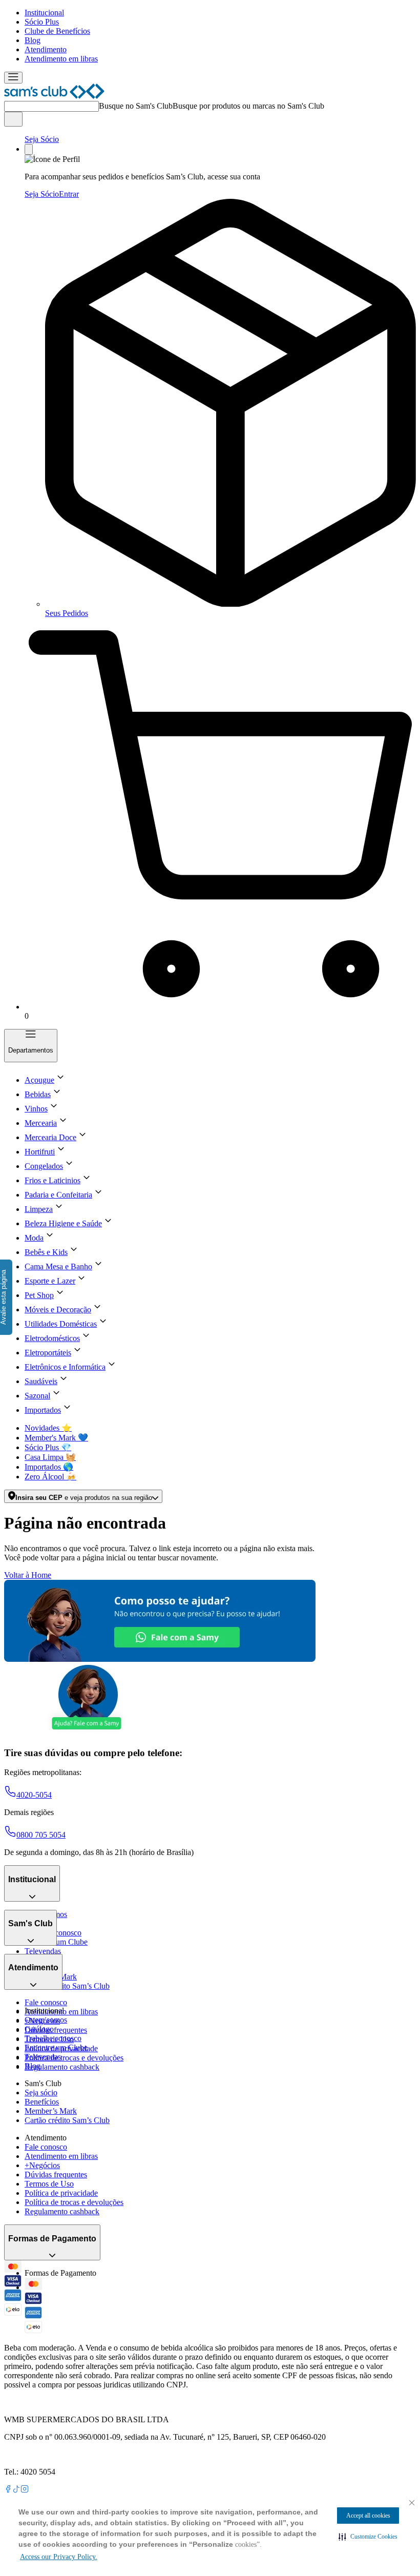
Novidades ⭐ (48, 1428)
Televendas (43, 1951)
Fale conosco (46, 2002)
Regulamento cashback (62, 2067)
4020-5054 (34, 1795)
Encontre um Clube (56, 2047)
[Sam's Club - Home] (54, 96)
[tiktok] (16, 2490)
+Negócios (42, 2165)
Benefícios (42, 2102)
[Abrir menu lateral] (13, 78)
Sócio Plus (42, 22)
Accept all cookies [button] (368, 2516)
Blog (33, 40)
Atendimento (46, 49)
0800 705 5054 (41, 1835)
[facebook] (8, 2490)
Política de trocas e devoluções (74, 2058)
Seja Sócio (42, 139)
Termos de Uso (49, 2184)
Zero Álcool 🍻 (50, 1477)
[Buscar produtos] (13, 119)
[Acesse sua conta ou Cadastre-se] (29, 149)
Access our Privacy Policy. (59, 2557)
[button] (368, 2537)
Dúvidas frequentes (56, 2030)
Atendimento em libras (61, 59)
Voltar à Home (28, 1575)
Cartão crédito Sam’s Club (67, 1986)
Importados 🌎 (49, 1467)
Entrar (69, 194)
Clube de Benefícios (57, 31)
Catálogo (39, 2029)
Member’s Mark (51, 2111)
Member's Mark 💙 (56, 1438)
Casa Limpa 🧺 (50, 1457)
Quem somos (46, 2020)
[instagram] (25, 2490)
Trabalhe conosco (53, 2038)
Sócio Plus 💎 (48, 1447)
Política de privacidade (61, 2193)
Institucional (44, 13)
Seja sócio (41, 2093)
